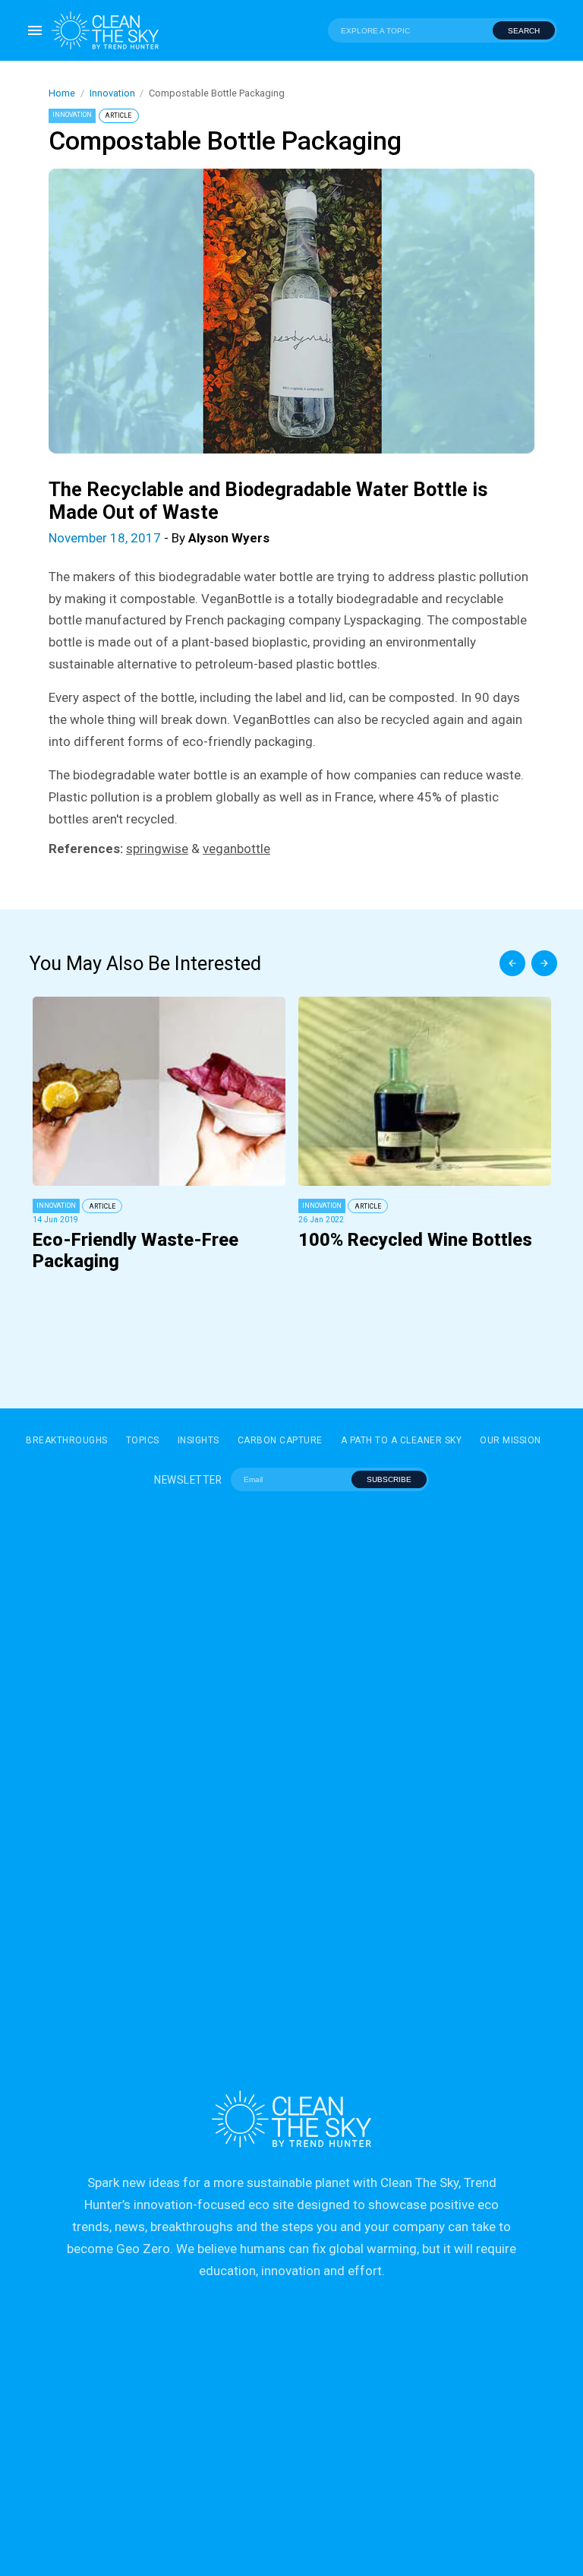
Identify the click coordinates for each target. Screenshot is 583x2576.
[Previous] (512, 963)
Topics (143, 1440)
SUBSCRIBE (389, 1479)
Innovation (112, 93)
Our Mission (511, 1440)
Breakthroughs (67, 1440)
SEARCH (524, 31)
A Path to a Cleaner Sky (402, 1440)
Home (62, 93)
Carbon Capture (280, 1440)
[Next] (544, 963)
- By (159, 538)
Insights (199, 1440)
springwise (157, 849)
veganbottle (236, 849)
